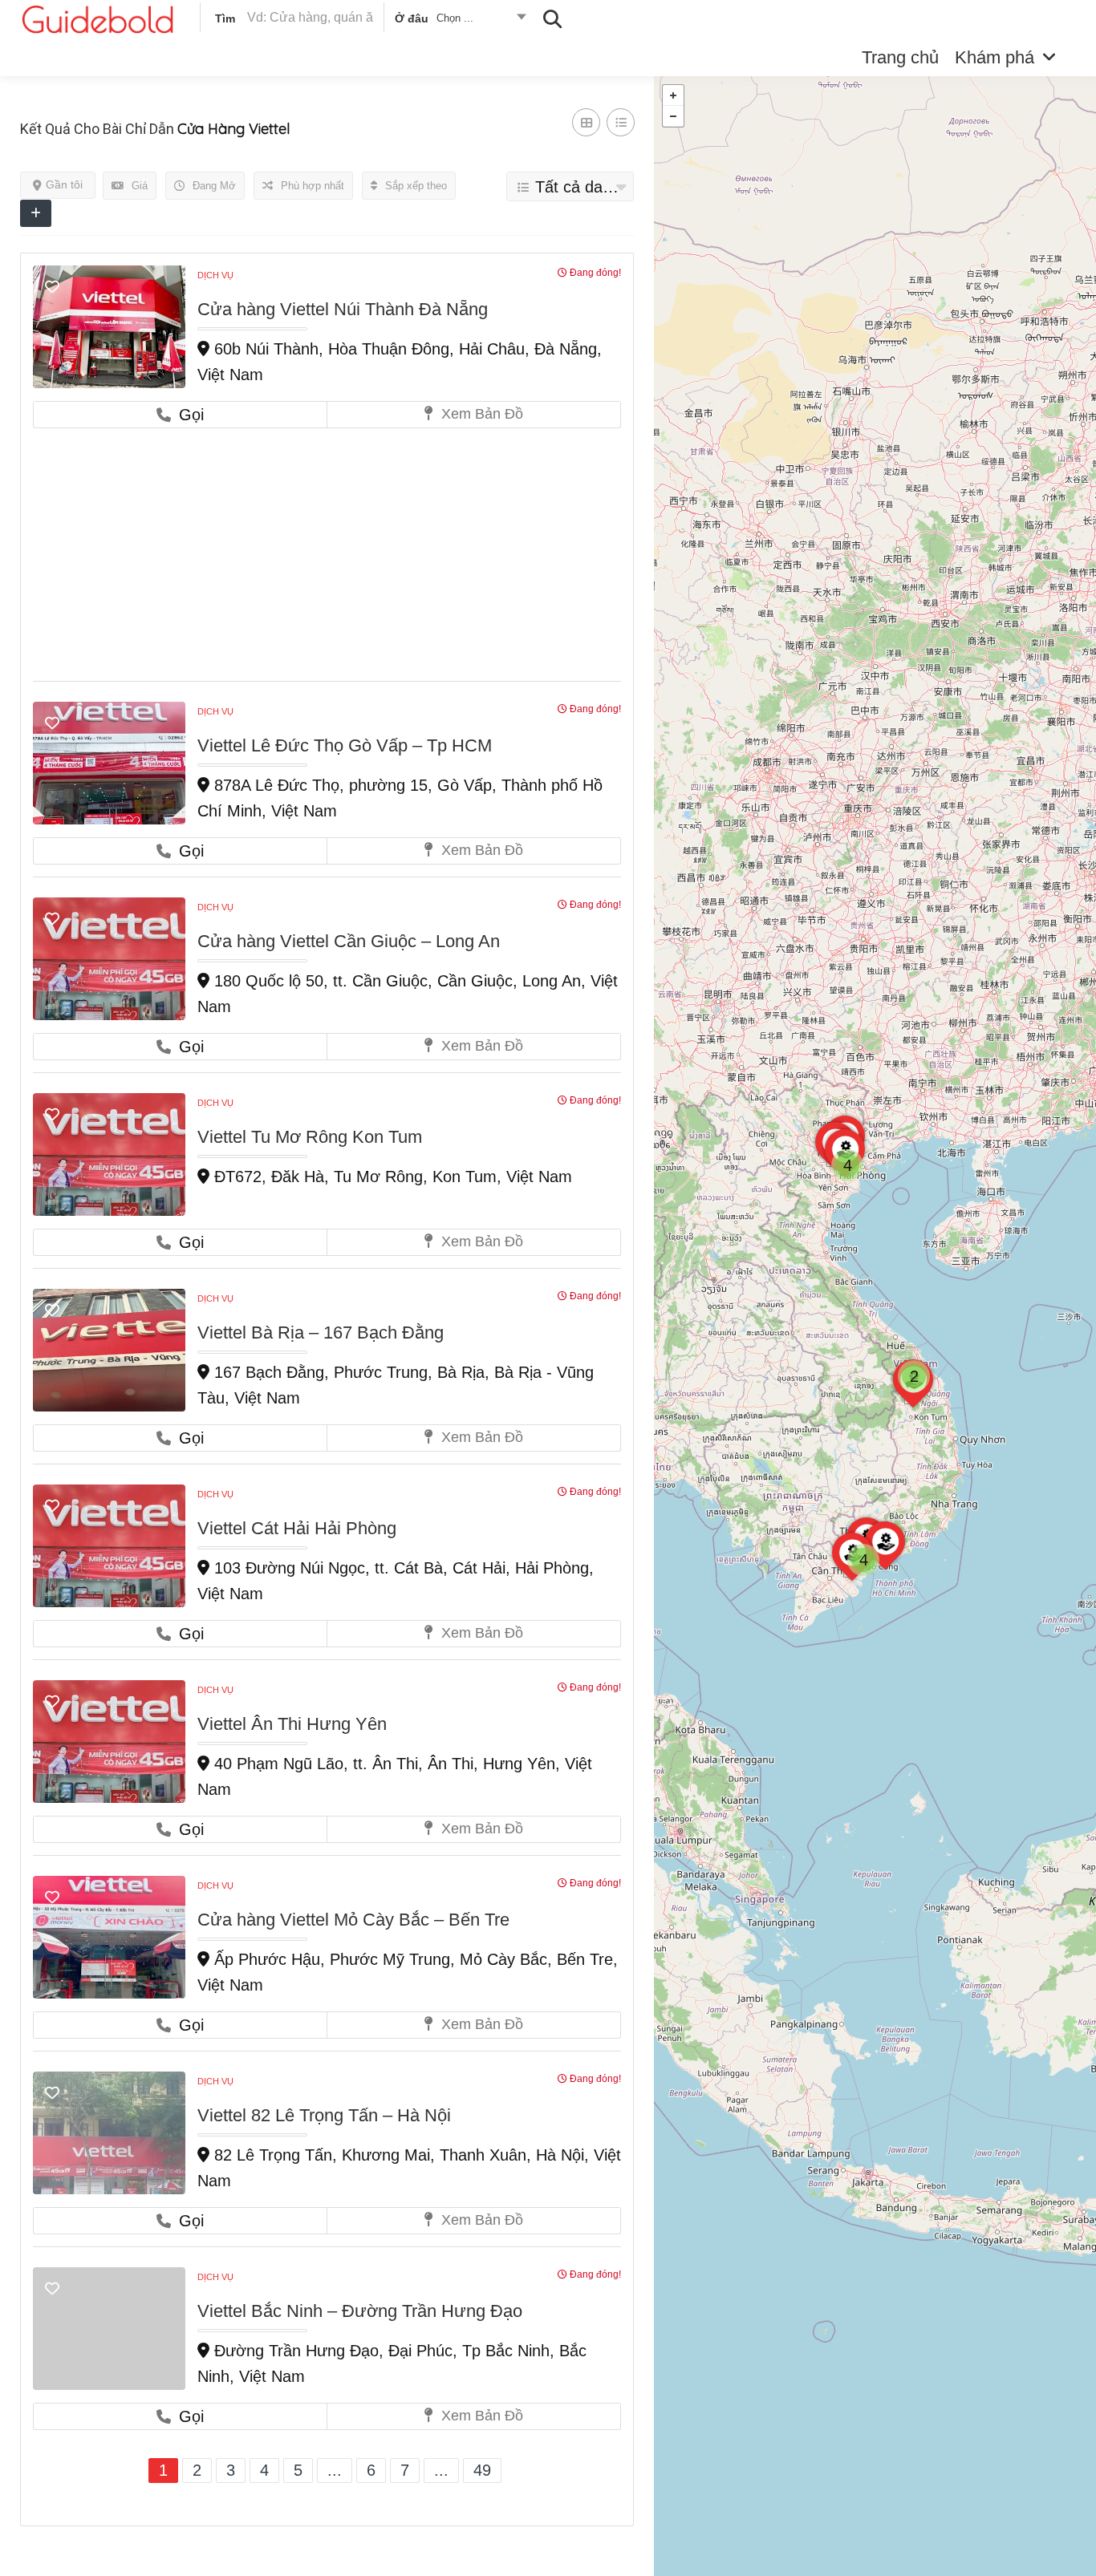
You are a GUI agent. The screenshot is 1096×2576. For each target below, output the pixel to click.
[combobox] (459, 21)
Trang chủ (900, 57)
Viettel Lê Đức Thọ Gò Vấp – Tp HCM (345, 745)
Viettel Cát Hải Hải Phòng (297, 1528)
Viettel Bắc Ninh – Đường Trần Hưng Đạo (360, 2311)
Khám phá (995, 57)
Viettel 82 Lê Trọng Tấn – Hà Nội (324, 2115)
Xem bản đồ (480, 414)
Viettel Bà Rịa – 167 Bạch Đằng (321, 1333)
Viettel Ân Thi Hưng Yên (292, 1724)
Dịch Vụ (215, 275)
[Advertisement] (327, 549)
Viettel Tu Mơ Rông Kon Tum (310, 1137)
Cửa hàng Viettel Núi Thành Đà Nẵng (343, 309)
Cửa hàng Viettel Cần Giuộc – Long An (349, 941)
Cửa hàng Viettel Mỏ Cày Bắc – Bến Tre (353, 1920)
